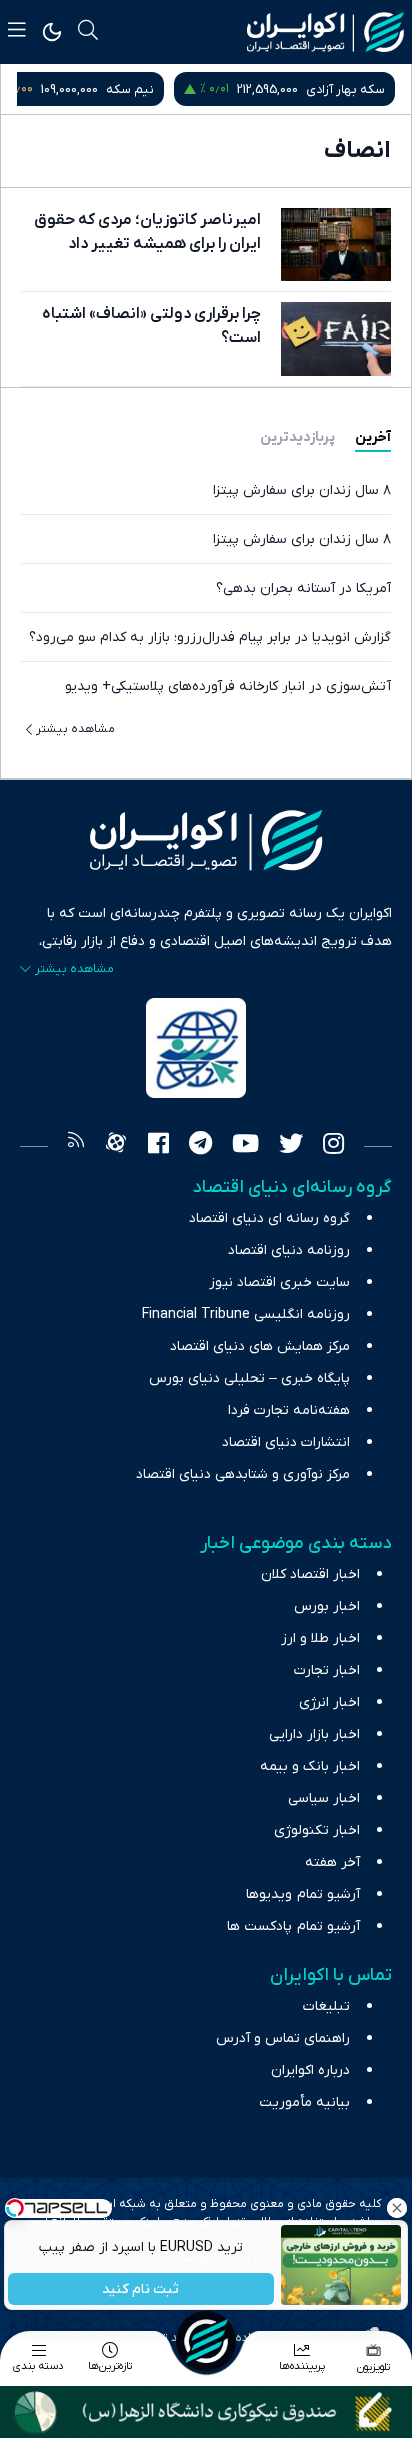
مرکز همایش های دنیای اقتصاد (260, 1346)
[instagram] (333, 1146)
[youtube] (245, 1146)
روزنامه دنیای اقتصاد (289, 1250)
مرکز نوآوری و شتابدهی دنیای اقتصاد (243, 1474)
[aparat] (116, 1146)
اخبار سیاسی (324, 1798)
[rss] (76, 1146)
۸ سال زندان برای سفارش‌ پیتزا (302, 490)
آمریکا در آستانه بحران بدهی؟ (303, 588)
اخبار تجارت (327, 1670)
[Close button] (397, 2208)
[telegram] (200, 1146)
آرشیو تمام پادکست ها (293, 1926)
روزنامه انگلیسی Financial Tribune (246, 1314)
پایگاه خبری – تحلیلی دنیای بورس (249, 1378)
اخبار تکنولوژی (317, 1830)
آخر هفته (332, 1862)
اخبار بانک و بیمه (310, 1766)
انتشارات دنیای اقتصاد (286, 1442)
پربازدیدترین (297, 437)
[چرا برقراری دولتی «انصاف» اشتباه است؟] (336, 338)
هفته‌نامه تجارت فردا (289, 1410)
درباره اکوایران (310, 2070)
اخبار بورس (327, 1606)
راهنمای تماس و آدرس (283, 2038)
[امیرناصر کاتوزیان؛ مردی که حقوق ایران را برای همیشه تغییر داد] (336, 244)
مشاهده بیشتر (75, 729)
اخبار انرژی (329, 1702)
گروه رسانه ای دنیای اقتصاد (269, 1218)
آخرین (373, 437)
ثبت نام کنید (141, 2289)
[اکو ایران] (325, 32)
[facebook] (158, 1146)
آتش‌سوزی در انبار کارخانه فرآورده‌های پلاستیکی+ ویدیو (228, 686)
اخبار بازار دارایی (314, 1734)
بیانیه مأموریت (304, 2102)
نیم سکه (130, 89)
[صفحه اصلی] (206, 2341)
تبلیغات (326, 2006)
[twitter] (291, 1146)
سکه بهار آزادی (345, 89)
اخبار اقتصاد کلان (310, 1574)
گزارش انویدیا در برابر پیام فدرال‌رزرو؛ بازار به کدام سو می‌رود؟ (210, 637)
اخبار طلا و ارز (320, 1638)
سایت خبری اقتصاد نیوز (279, 1282)
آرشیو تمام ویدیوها (303, 1894)
